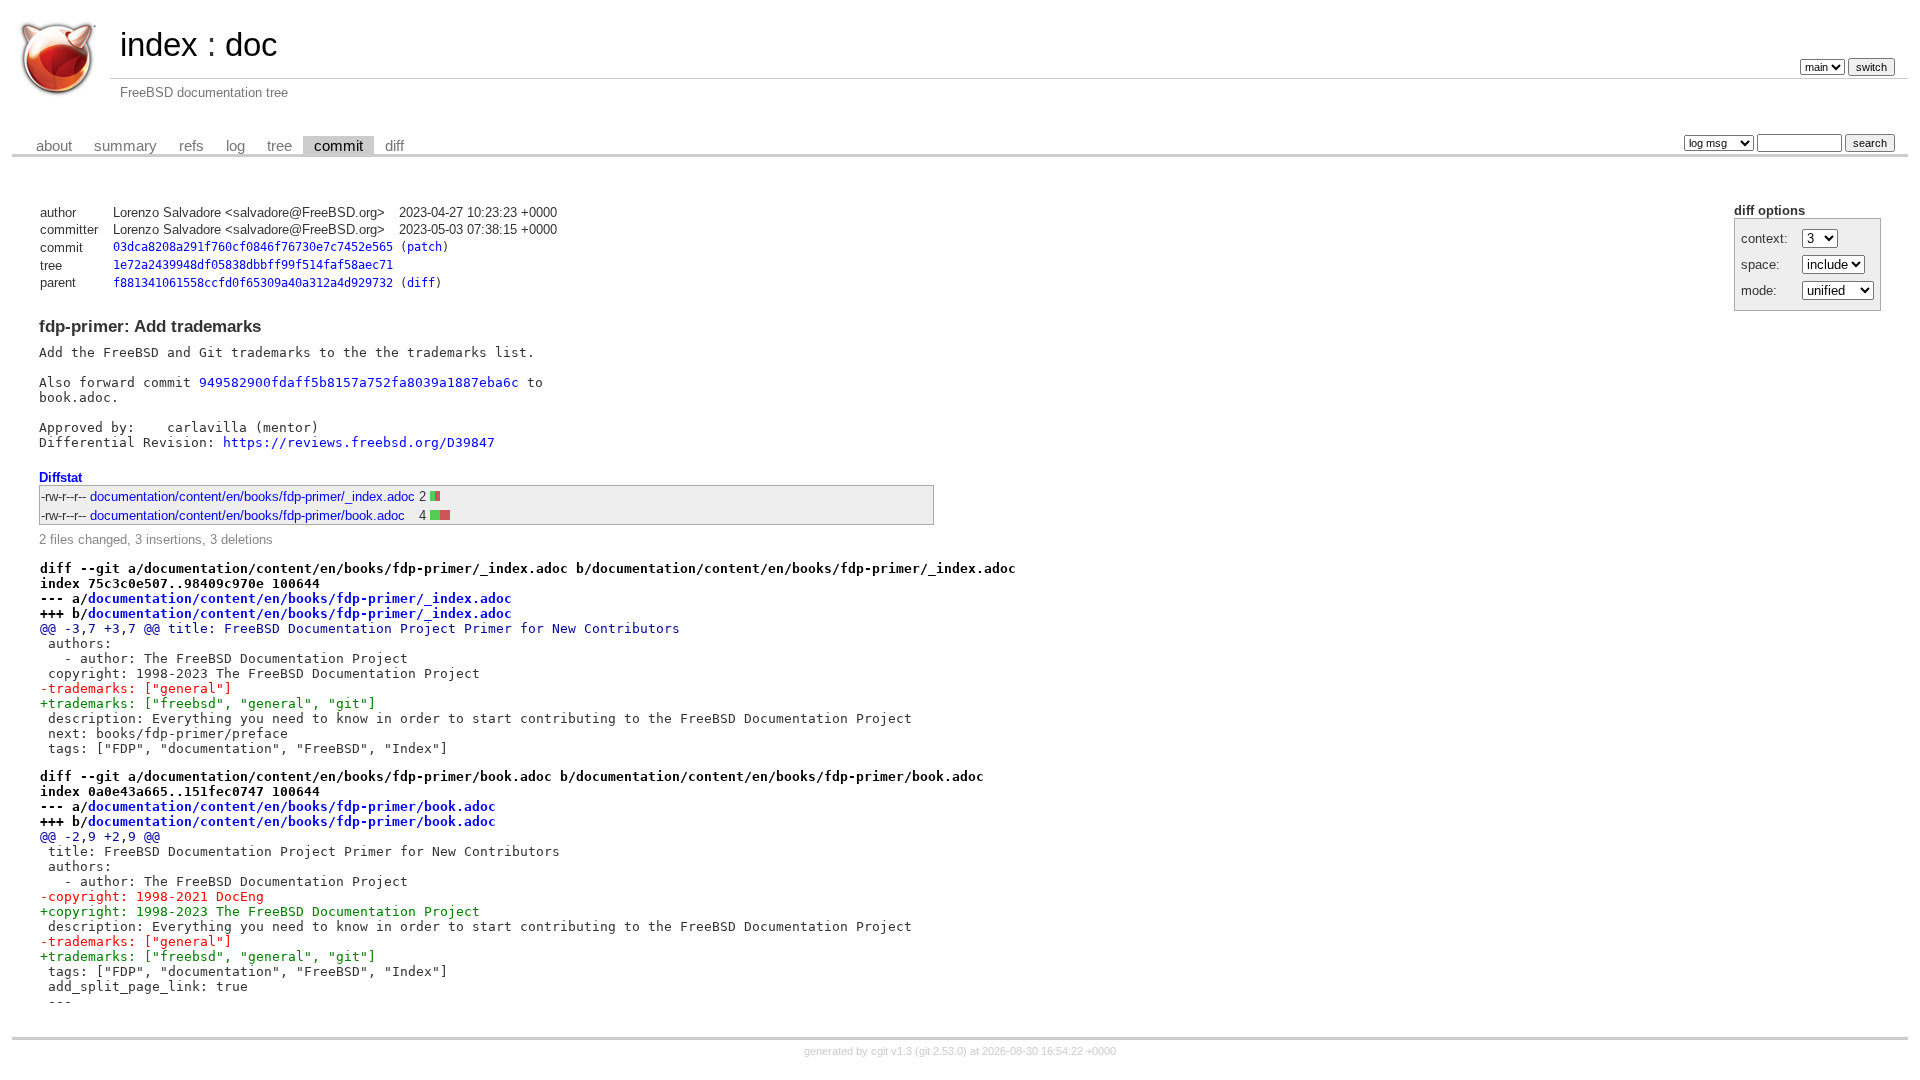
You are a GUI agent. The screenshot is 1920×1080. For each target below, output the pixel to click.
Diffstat (60, 477)
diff (394, 146)
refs (191, 146)
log (235, 146)
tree (279, 146)
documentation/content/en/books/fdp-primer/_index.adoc (252, 496)
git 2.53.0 (941, 1051)
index (159, 44)
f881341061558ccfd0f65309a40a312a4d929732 (253, 283)
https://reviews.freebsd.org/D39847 (359, 442)
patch (424, 247)
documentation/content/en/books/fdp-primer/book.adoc (247, 515)
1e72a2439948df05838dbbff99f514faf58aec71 (253, 265)
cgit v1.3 (891, 1051)
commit (338, 146)
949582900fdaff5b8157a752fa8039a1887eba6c (359, 382)
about (54, 146)
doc (251, 44)
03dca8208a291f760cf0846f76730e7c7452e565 (253, 247)
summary (125, 146)
